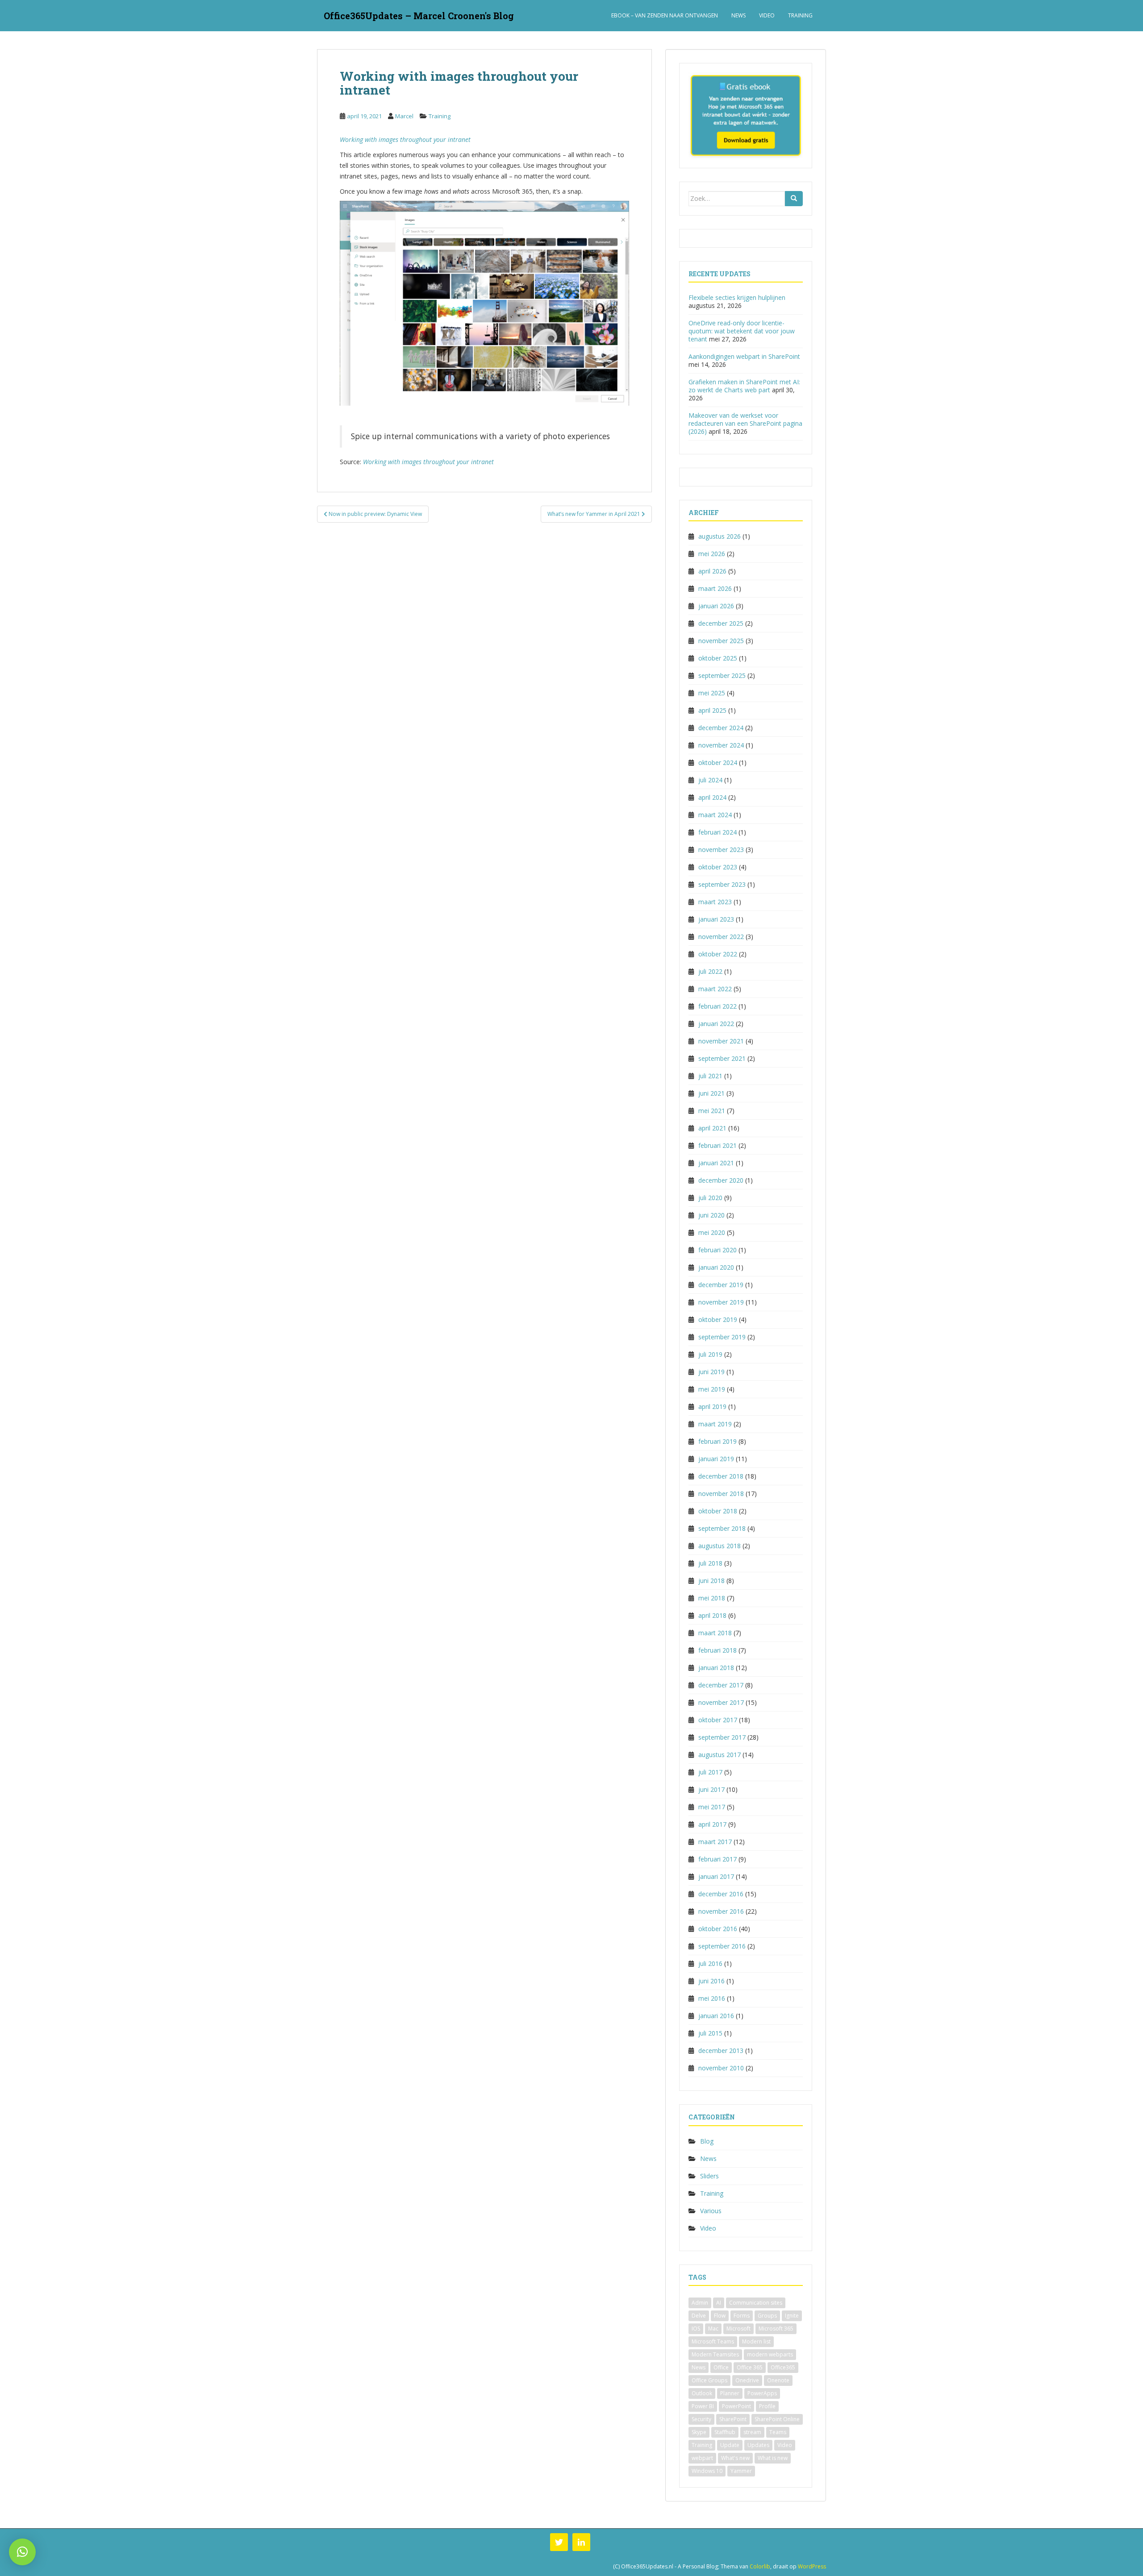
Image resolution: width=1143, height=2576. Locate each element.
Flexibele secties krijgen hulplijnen (737, 297)
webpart (702, 2458)
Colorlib (760, 2566)
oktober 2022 (718, 954)
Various (711, 2211)
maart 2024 (715, 815)
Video (767, 15)
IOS (696, 2329)
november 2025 (721, 641)
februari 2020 (718, 1250)
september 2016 (722, 1946)
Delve (699, 2316)
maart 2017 (715, 1842)
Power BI (703, 2406)
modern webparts (770, 2354)
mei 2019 (712, 1389)
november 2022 (721, 937)
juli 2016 (710, 1963)
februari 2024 (718, 832)
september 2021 (722, 1058)
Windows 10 (707, 2471)
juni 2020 (711, 1215)
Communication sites (756, 2303)
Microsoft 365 (776, 2329)
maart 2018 (715, 1633)
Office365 (783, 2367)
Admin (700, 2303)
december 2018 (721, 1476)
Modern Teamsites (715, 2354)
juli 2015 (710, 2033)
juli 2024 (710, 780)
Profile (767, 2406)
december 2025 (721, 623)
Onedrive (747, 2380)
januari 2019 (716, 1459)
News (738, 15)
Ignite (792, 2316)
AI (719, 2303)
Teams (778, 2432)
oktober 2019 (718, 1319)
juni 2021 (711, 1093)
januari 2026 (716, 606)
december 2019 (721, 1285)
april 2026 (712, 571)
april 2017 (712, 1824)
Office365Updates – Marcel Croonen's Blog (419, 16)
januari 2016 (716, 2016)
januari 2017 (716, 1876)
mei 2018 (712, 1598)
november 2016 (721, 1911)
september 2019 (722, 1337)
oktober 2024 (718, 762)
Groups (767, 2316)
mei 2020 (712, 1232)
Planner (730, 2393)
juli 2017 (710, 1772)
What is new (773, 2458)
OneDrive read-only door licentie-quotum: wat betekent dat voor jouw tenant (742, 331)
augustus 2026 (720, 536)
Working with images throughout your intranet (405, 139)
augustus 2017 (720, 1755)
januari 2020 (716, 1267)
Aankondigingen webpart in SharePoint (744, 356)
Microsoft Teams (713, 2341)
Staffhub (725, 2432)
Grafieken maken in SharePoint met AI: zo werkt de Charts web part (744, 386)
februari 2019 (718, 1441)
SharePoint (733, 2419)
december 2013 (721, 2050)
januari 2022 (716, 1024)
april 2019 (712, 1406)
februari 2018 (718, 1650)
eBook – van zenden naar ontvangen (665, 15)
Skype (699, 2432)
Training (800, 15)
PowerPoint (736, 2406)
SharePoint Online (777, 2419)
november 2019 (721, 1302)
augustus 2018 (720, 1546)
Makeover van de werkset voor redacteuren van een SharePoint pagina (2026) (745, 423)
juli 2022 (710, 971)
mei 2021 (712, 1111)
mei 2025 (712, 693)
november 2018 (721, 1494)
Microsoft (738, 2329)
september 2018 (722, 1528)
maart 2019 (715, 1424)
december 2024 (721, 728)
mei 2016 (712, 1998)
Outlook (702, 2393)
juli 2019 (710, 1354)
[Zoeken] (794, 199)
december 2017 (721, 1685)
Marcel (404, 116)
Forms (742, 2316)
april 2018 (712, 1615)
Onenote (778, 2380)
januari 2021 (716, 1163)
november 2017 (721, 1702)
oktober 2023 (718, 867)
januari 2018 (716, 1668)
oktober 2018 (718, 1511)
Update (730, 2445)
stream (752, 2432)
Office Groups (709, 2380)
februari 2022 (718, 1006)
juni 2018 (711, 1581)
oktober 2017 (718, 1720)
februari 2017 (718, 1859)
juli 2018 (710, 1563)
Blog (707, 2141)
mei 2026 (712, 554)
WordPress (812, 2566)
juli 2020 (710, 1198)
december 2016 (721, 1894)
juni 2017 (711, 1789)
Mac (713, 2329)
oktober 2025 (718, 658)
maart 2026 (715, 588)
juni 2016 (711, 1981)
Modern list (756, 2341)
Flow (720, 2316)
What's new (735, 2458)
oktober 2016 (718, 1929)
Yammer (741, 2471)
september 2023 (722, 884)
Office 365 (750, 2367)
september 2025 (722, 675)
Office (721, 2367)
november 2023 (721, 850)
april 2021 (712, 1128)
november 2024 (721, 745)
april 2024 (712, 797)
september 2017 (722, 1737)
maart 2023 (715, 902)
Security (701, 2419)
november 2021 (721, 1041)
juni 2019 (711, 1372)
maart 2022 (715, 989)
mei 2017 (712, 1807)
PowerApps (762, 2393)
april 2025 (712, 710)
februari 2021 (718, 1145)
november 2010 (721, 2068)
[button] (22, 2552)
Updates (758, 2445)
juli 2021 (710, 1076)
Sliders (709, 2176)
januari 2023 (716, 919)
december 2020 (721, 1180)
